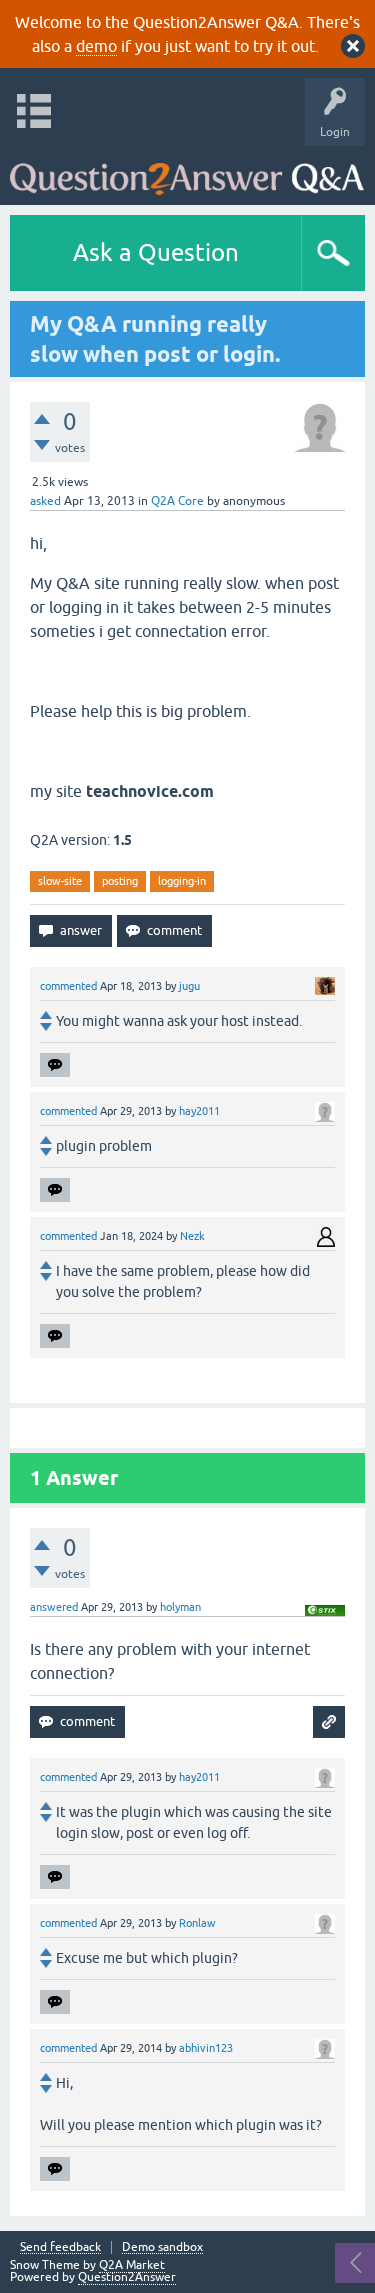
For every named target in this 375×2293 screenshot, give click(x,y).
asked (45, 501)
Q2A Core (177, 501)
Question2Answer (127, 2277)
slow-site (60, 881)
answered (54, 1607)
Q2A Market (132, 2265)
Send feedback (60, 2247)
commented (68, 986)
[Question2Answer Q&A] (187, 170)
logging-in (182, 881)
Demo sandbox (162, 2247)
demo (96, 46)
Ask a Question (156, 252)
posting (120, 881)
